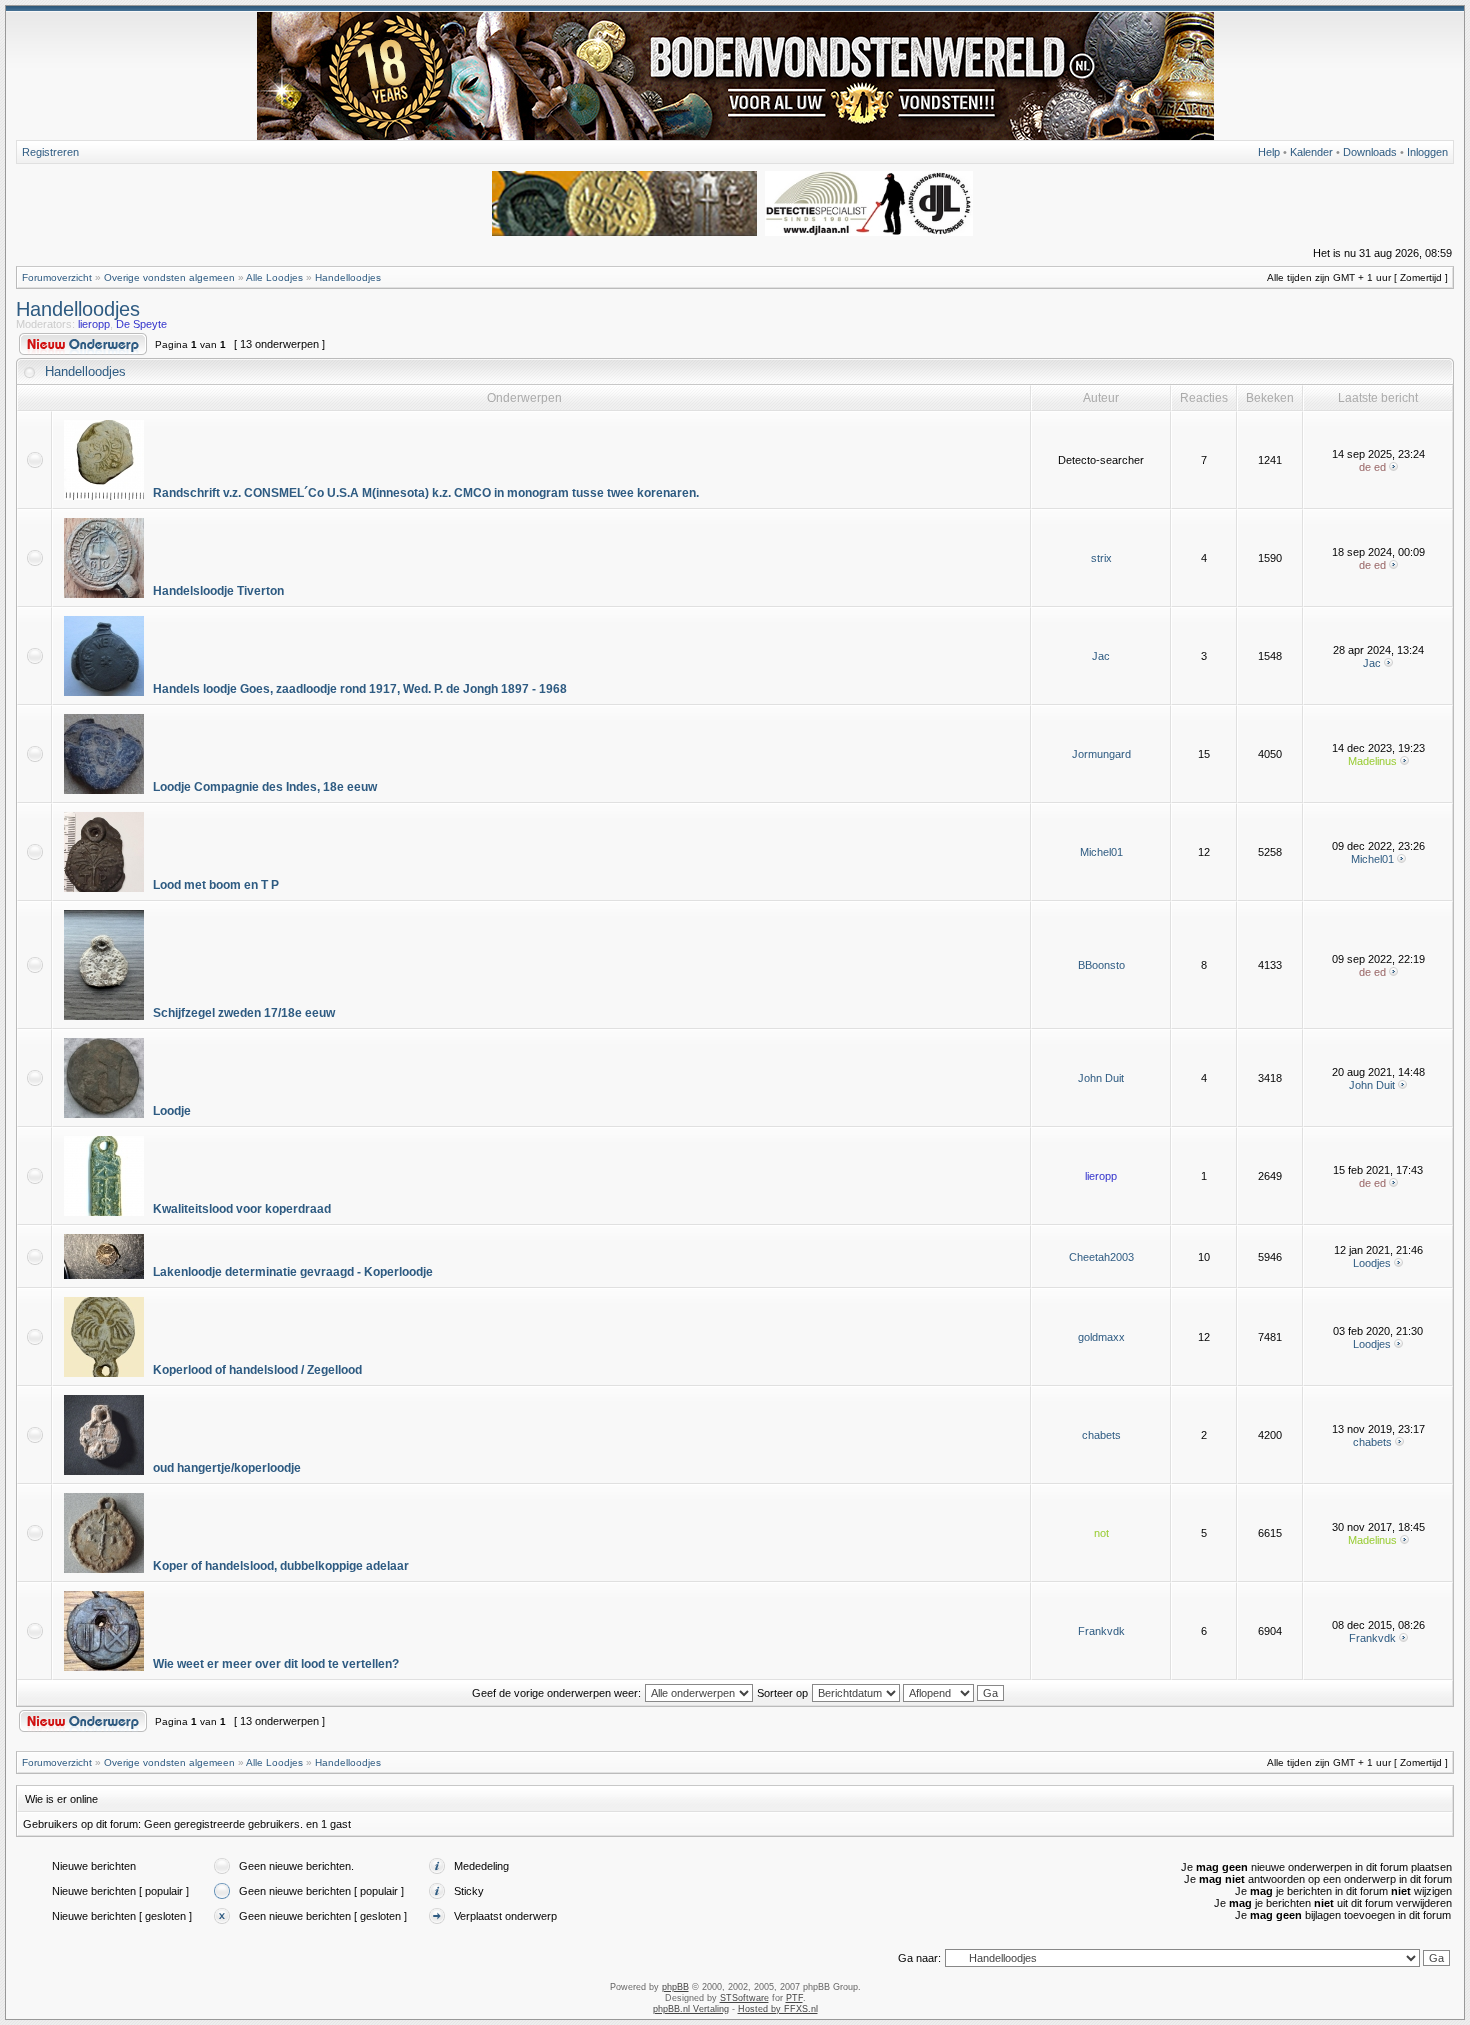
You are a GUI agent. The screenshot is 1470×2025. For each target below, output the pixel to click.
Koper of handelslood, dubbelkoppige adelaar (281, 1566)
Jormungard (1101, 754)
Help (1269, 152)
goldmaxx (1101, 1337)
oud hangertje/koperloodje (227, 1468)
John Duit (1101, 1078)
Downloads (1370, 152)
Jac (1101, 656)
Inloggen (1427, 152)
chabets (1101, 1435)
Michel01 (1101, 852)
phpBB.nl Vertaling (691, 2009)
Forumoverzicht (57, 277)
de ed (1372, 467)
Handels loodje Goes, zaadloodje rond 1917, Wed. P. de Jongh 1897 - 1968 (360, 689)
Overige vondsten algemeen (169, 277)
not (1101, 1533)
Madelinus (1372, 761)
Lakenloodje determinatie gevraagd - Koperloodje (293, 1272)
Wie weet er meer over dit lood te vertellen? (276, 1664)
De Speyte (141, 324)
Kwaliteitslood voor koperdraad (242, 1209)
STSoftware (744, 1998)
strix (1101, 558)
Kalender (1311, 152)
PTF (794, 1998)
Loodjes (1372, 1263)
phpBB (675, 1987)
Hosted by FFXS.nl (778, 2009)
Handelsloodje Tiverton (218, 591)
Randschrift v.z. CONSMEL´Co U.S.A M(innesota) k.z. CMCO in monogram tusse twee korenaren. (426, 493)
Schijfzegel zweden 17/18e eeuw (244, 1013)
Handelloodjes (348, 277)
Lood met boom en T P (216, 885)
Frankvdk (1101, 1631)
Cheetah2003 (1101, 1257)
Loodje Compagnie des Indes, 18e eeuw (265, 787)
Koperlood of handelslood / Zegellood (257, 1370)
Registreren (50, 152)
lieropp (94, 324)
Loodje (172, 1111)
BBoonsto (1101, 965)
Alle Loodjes (274, 277)
